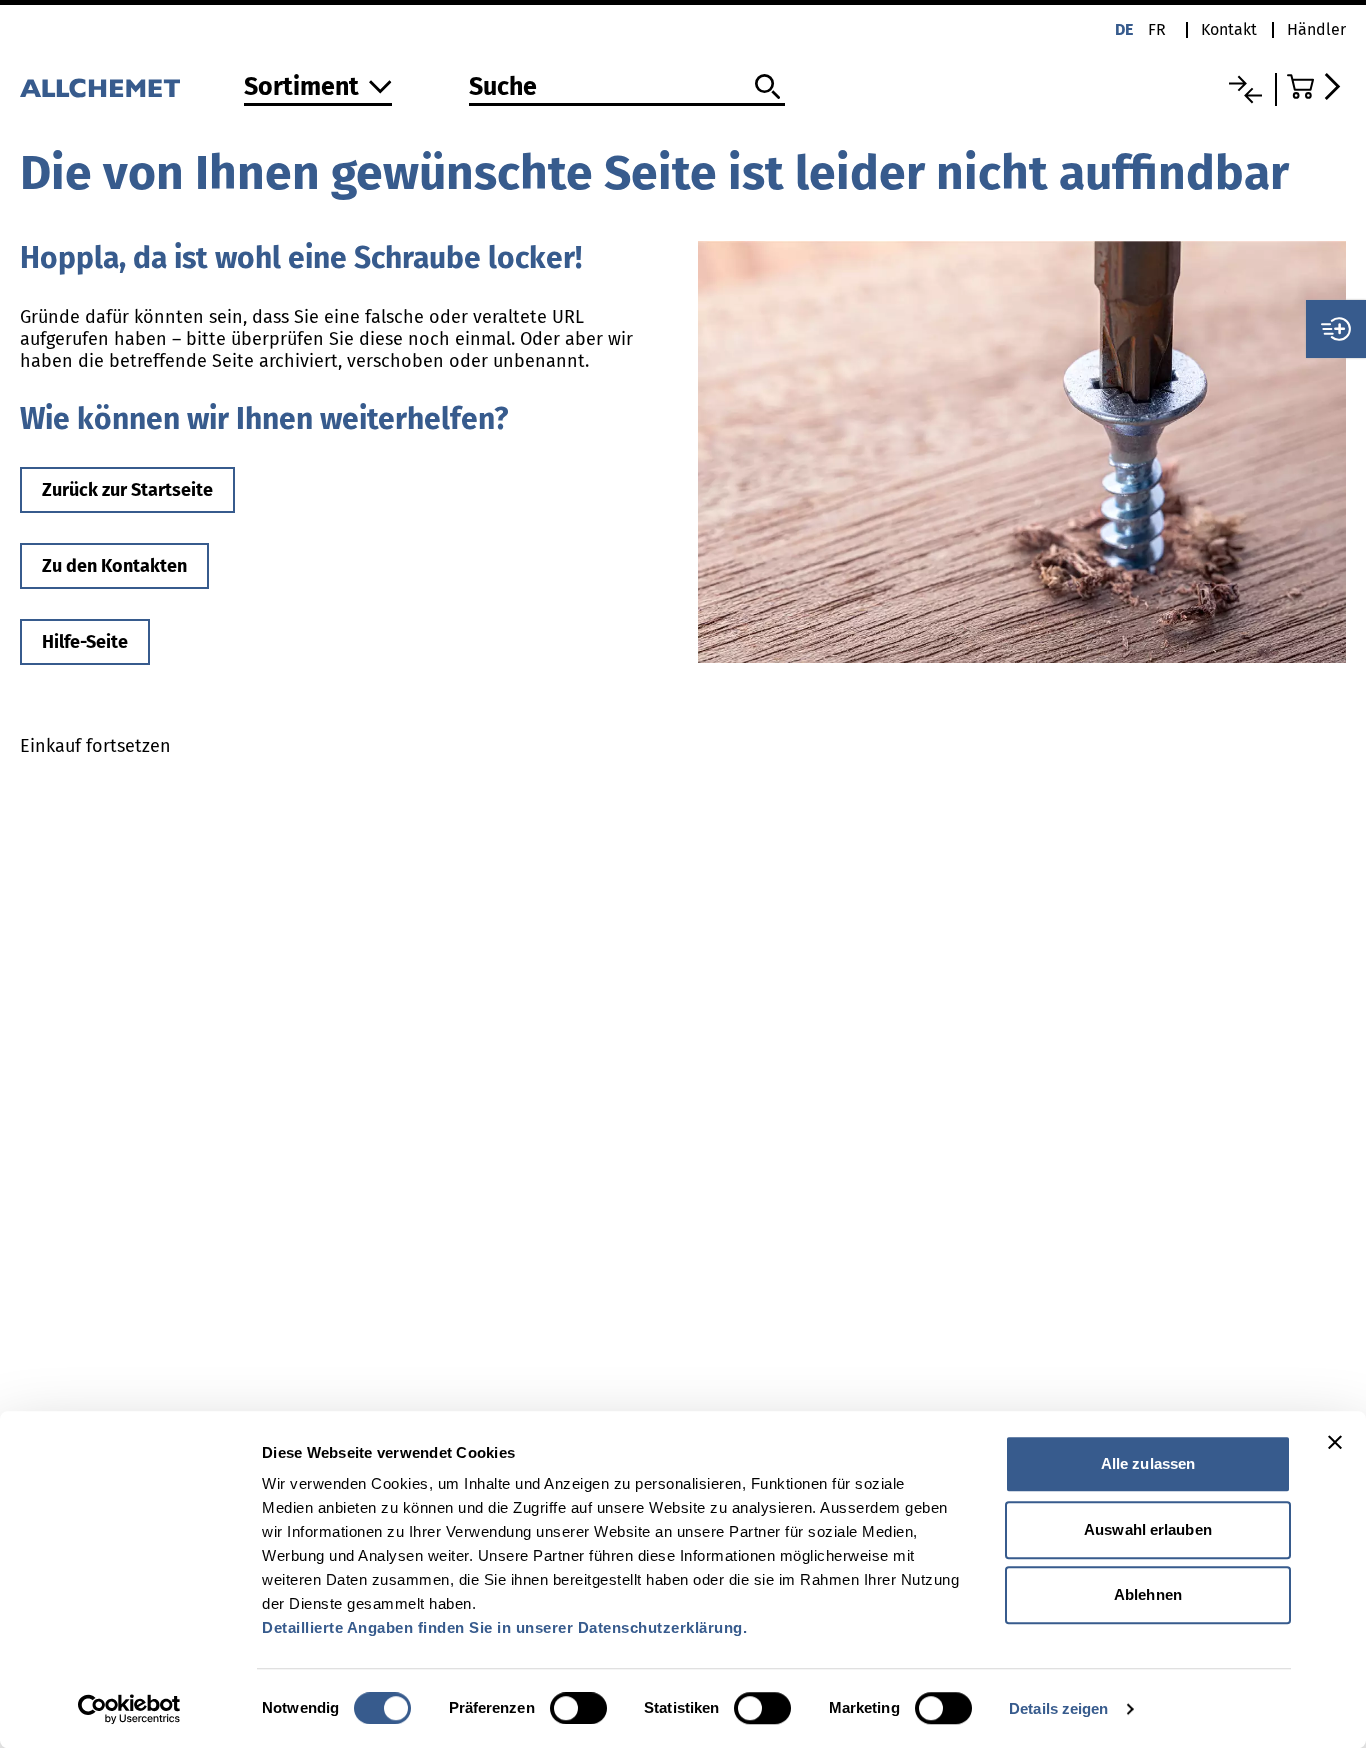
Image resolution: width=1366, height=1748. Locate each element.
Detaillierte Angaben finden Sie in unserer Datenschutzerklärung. (504, 1627)
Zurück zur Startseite (127, 490)
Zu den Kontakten (114, 566)
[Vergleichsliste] (1245, 89)
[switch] (578, 1708)
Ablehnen (1148, 1594)
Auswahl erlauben (1148, 1529)
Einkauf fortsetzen (95, 746)
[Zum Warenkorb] (1316, 86)
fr (1157, 29)
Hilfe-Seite (85, 642)
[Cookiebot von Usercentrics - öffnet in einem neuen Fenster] (129, 1709)
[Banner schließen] (1335, 1442)
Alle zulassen (1148, 1463)
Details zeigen (1058, 1708)
